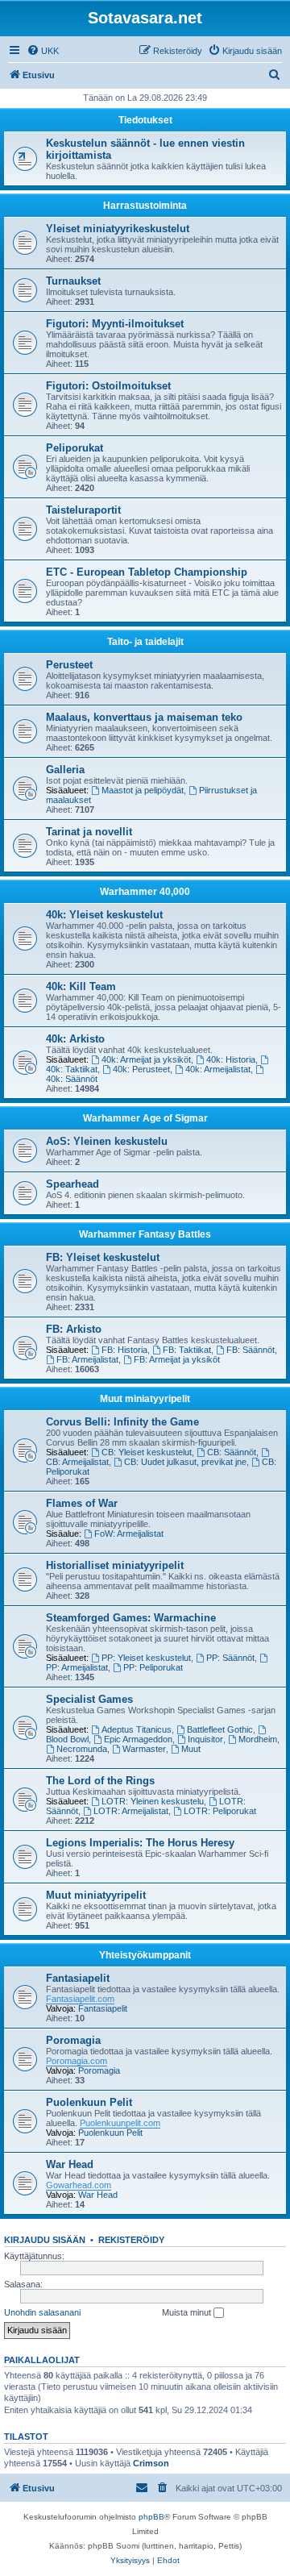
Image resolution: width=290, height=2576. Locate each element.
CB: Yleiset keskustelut (147, 1452)
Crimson (151, 2463)
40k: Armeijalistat (218, 1069)
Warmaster (144, 1749)
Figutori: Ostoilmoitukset (108, 386)
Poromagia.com (77, 2061)
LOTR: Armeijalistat (131, 1811)
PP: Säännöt (230, 1658)
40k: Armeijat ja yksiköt (146, 1059)
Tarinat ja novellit (89, 832)
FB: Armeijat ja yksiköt (177, 1359)
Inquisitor (205, 1739)
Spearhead (72, 1184)
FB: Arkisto (74, 1329)
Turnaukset (73, 281)
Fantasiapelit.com (80, 1999)
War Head (70, 2164)
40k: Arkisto (75, 1039)
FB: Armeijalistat (87, 1359)
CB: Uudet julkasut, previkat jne (185, 1462)
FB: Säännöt (251, 1350)
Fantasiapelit (78, 1978)
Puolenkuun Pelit (89, 2102)
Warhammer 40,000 (145, 892)
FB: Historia (124, 1350)
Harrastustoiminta (145, 206)
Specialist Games (89, 1699)
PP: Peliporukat (153, 1667)
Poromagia (73, 2040)
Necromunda (82, 1749)
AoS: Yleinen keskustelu (107, 1141)
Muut (191, 1749)
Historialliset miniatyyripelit (115, 1565)
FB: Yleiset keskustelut (103, 1257)
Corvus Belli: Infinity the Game (122, 1422)
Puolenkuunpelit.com (120, 2123)
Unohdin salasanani (42, 2312)
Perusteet (69, 665)
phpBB (151, 2517)
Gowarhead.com (79, 2185)
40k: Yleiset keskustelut (104, 915)
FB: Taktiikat (187, 1350)
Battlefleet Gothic (220, 1729)
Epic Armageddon (138, 1739)
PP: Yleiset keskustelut (146, 1658)
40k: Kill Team (81, 986)
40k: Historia (231, 1059)
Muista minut (188, 2312)
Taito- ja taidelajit (145, 642)
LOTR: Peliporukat (220, 1811)
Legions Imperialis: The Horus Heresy (140, 1843)
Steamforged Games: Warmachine (131, 1618)
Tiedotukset (145, 120)
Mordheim (258, 1739)
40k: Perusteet (141, 1069)
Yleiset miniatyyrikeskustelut (118, 229)
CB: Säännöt (232, 1452)
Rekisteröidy (131, 2240)
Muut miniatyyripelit (145, 1399)
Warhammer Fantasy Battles (145, 1234)
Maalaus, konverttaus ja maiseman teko (144, 717)
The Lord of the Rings (100, 1781)
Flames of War (82, 1503)
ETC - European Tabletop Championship (147, 572)
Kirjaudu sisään (45, 2240)
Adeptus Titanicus (137, 1729)
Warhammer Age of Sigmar (145, 1118)
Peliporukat (75, 448)
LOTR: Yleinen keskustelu (153, 1801)
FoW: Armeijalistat (129, 1534)
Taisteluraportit (83, 510)
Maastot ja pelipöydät (143, 790)
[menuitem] (43, 51)
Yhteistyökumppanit (145, 1955)
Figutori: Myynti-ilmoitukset (115, 324)
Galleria (65, 770)
